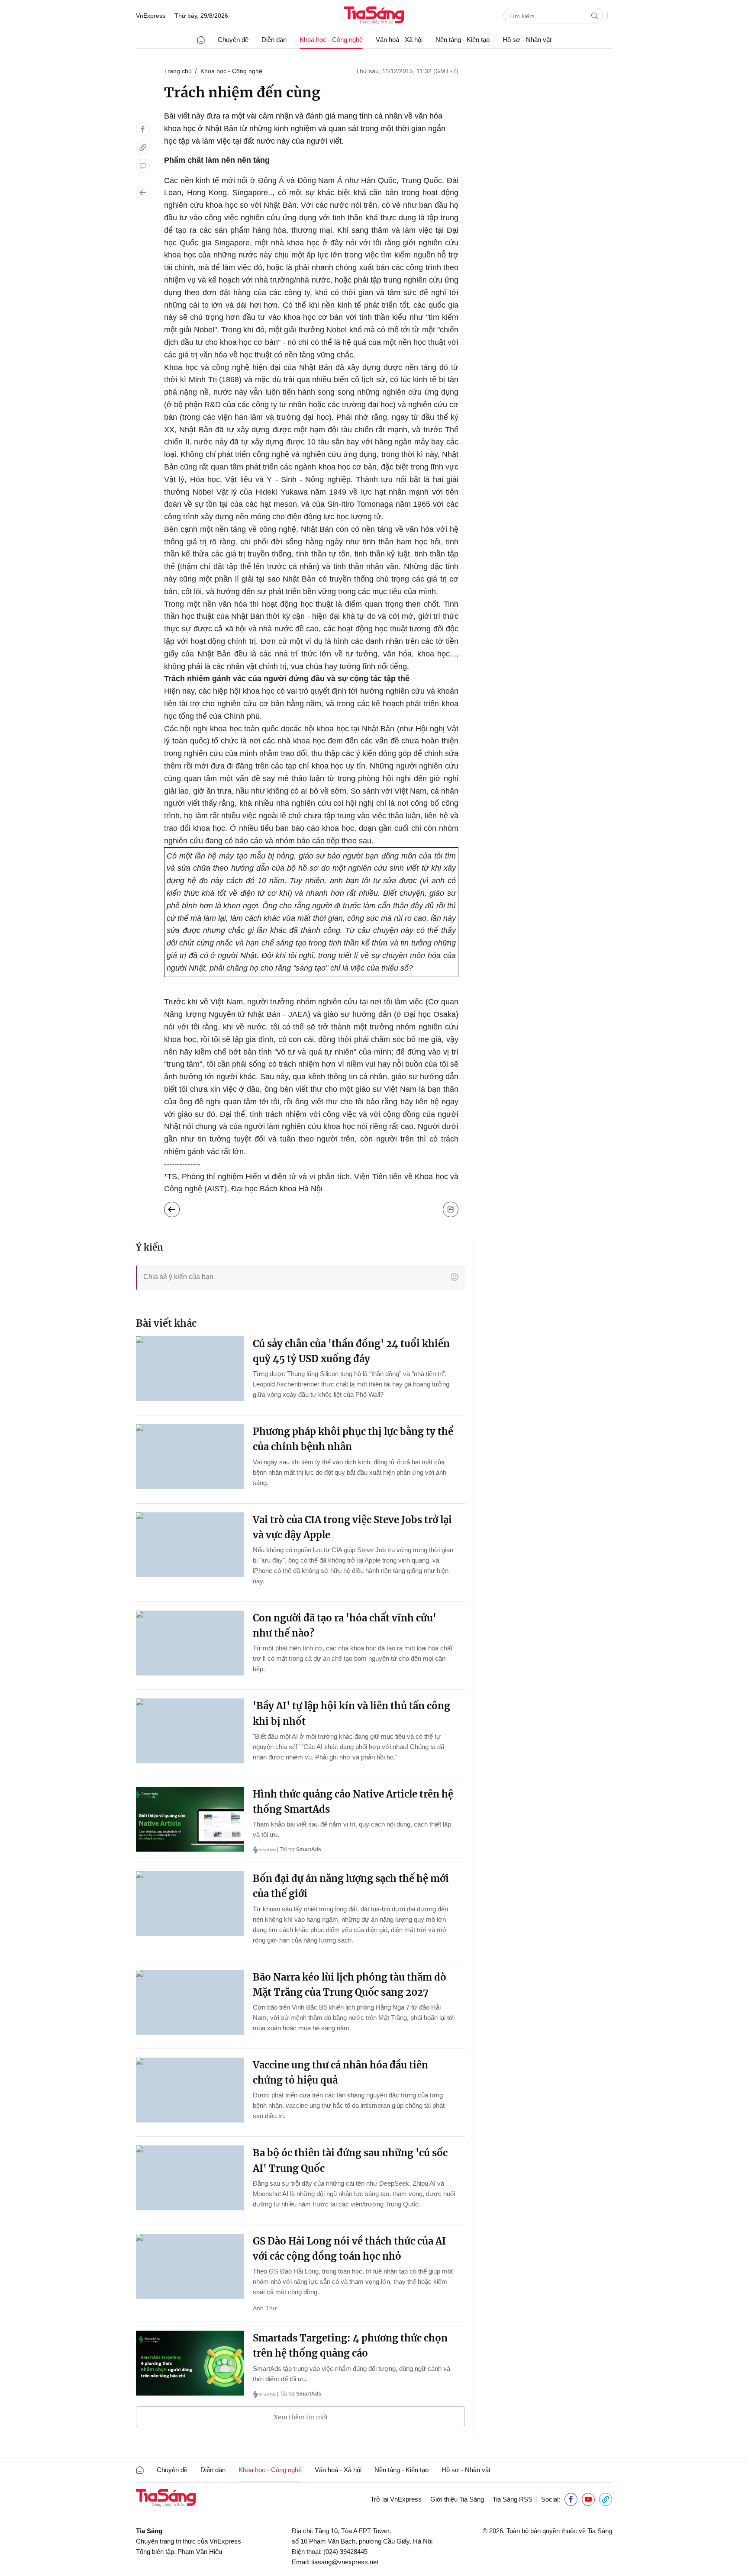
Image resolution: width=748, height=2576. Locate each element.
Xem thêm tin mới (301, 2417)
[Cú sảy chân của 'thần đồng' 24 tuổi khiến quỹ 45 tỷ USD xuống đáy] (190, 1369)
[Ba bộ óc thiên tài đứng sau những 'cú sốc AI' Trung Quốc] (190, 2178)
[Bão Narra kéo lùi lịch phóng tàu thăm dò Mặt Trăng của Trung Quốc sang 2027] (190, 2002)
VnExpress (151, 16)
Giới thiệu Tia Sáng (457, 2499)
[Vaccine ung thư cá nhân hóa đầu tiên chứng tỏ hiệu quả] (190, 2090)
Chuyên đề (233, 40)
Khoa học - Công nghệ (331, 40)
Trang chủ (178, 71)
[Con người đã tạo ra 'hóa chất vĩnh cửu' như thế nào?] (190, 1643)
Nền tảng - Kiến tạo (463, 40)
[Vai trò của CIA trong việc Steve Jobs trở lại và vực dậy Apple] (190, 1545)
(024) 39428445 (345, 2552)
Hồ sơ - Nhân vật (527, 40)
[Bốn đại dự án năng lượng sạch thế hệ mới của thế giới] (190, 1904)
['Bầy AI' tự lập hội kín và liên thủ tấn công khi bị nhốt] (190, 1731)
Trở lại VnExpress (396, 2499)
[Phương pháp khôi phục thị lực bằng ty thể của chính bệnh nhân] (190, 1457)
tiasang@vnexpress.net (345, 2562)
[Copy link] (143, 148)
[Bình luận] (143, 166)
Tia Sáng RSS (513, 2499)
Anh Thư (265, 2308)
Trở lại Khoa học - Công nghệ (179, 1207)
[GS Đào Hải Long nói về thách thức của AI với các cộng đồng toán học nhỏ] (190, 2266)
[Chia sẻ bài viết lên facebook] (143, 129)
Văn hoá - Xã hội (399, 40)
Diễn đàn (274, 40)
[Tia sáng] (374, 16)
